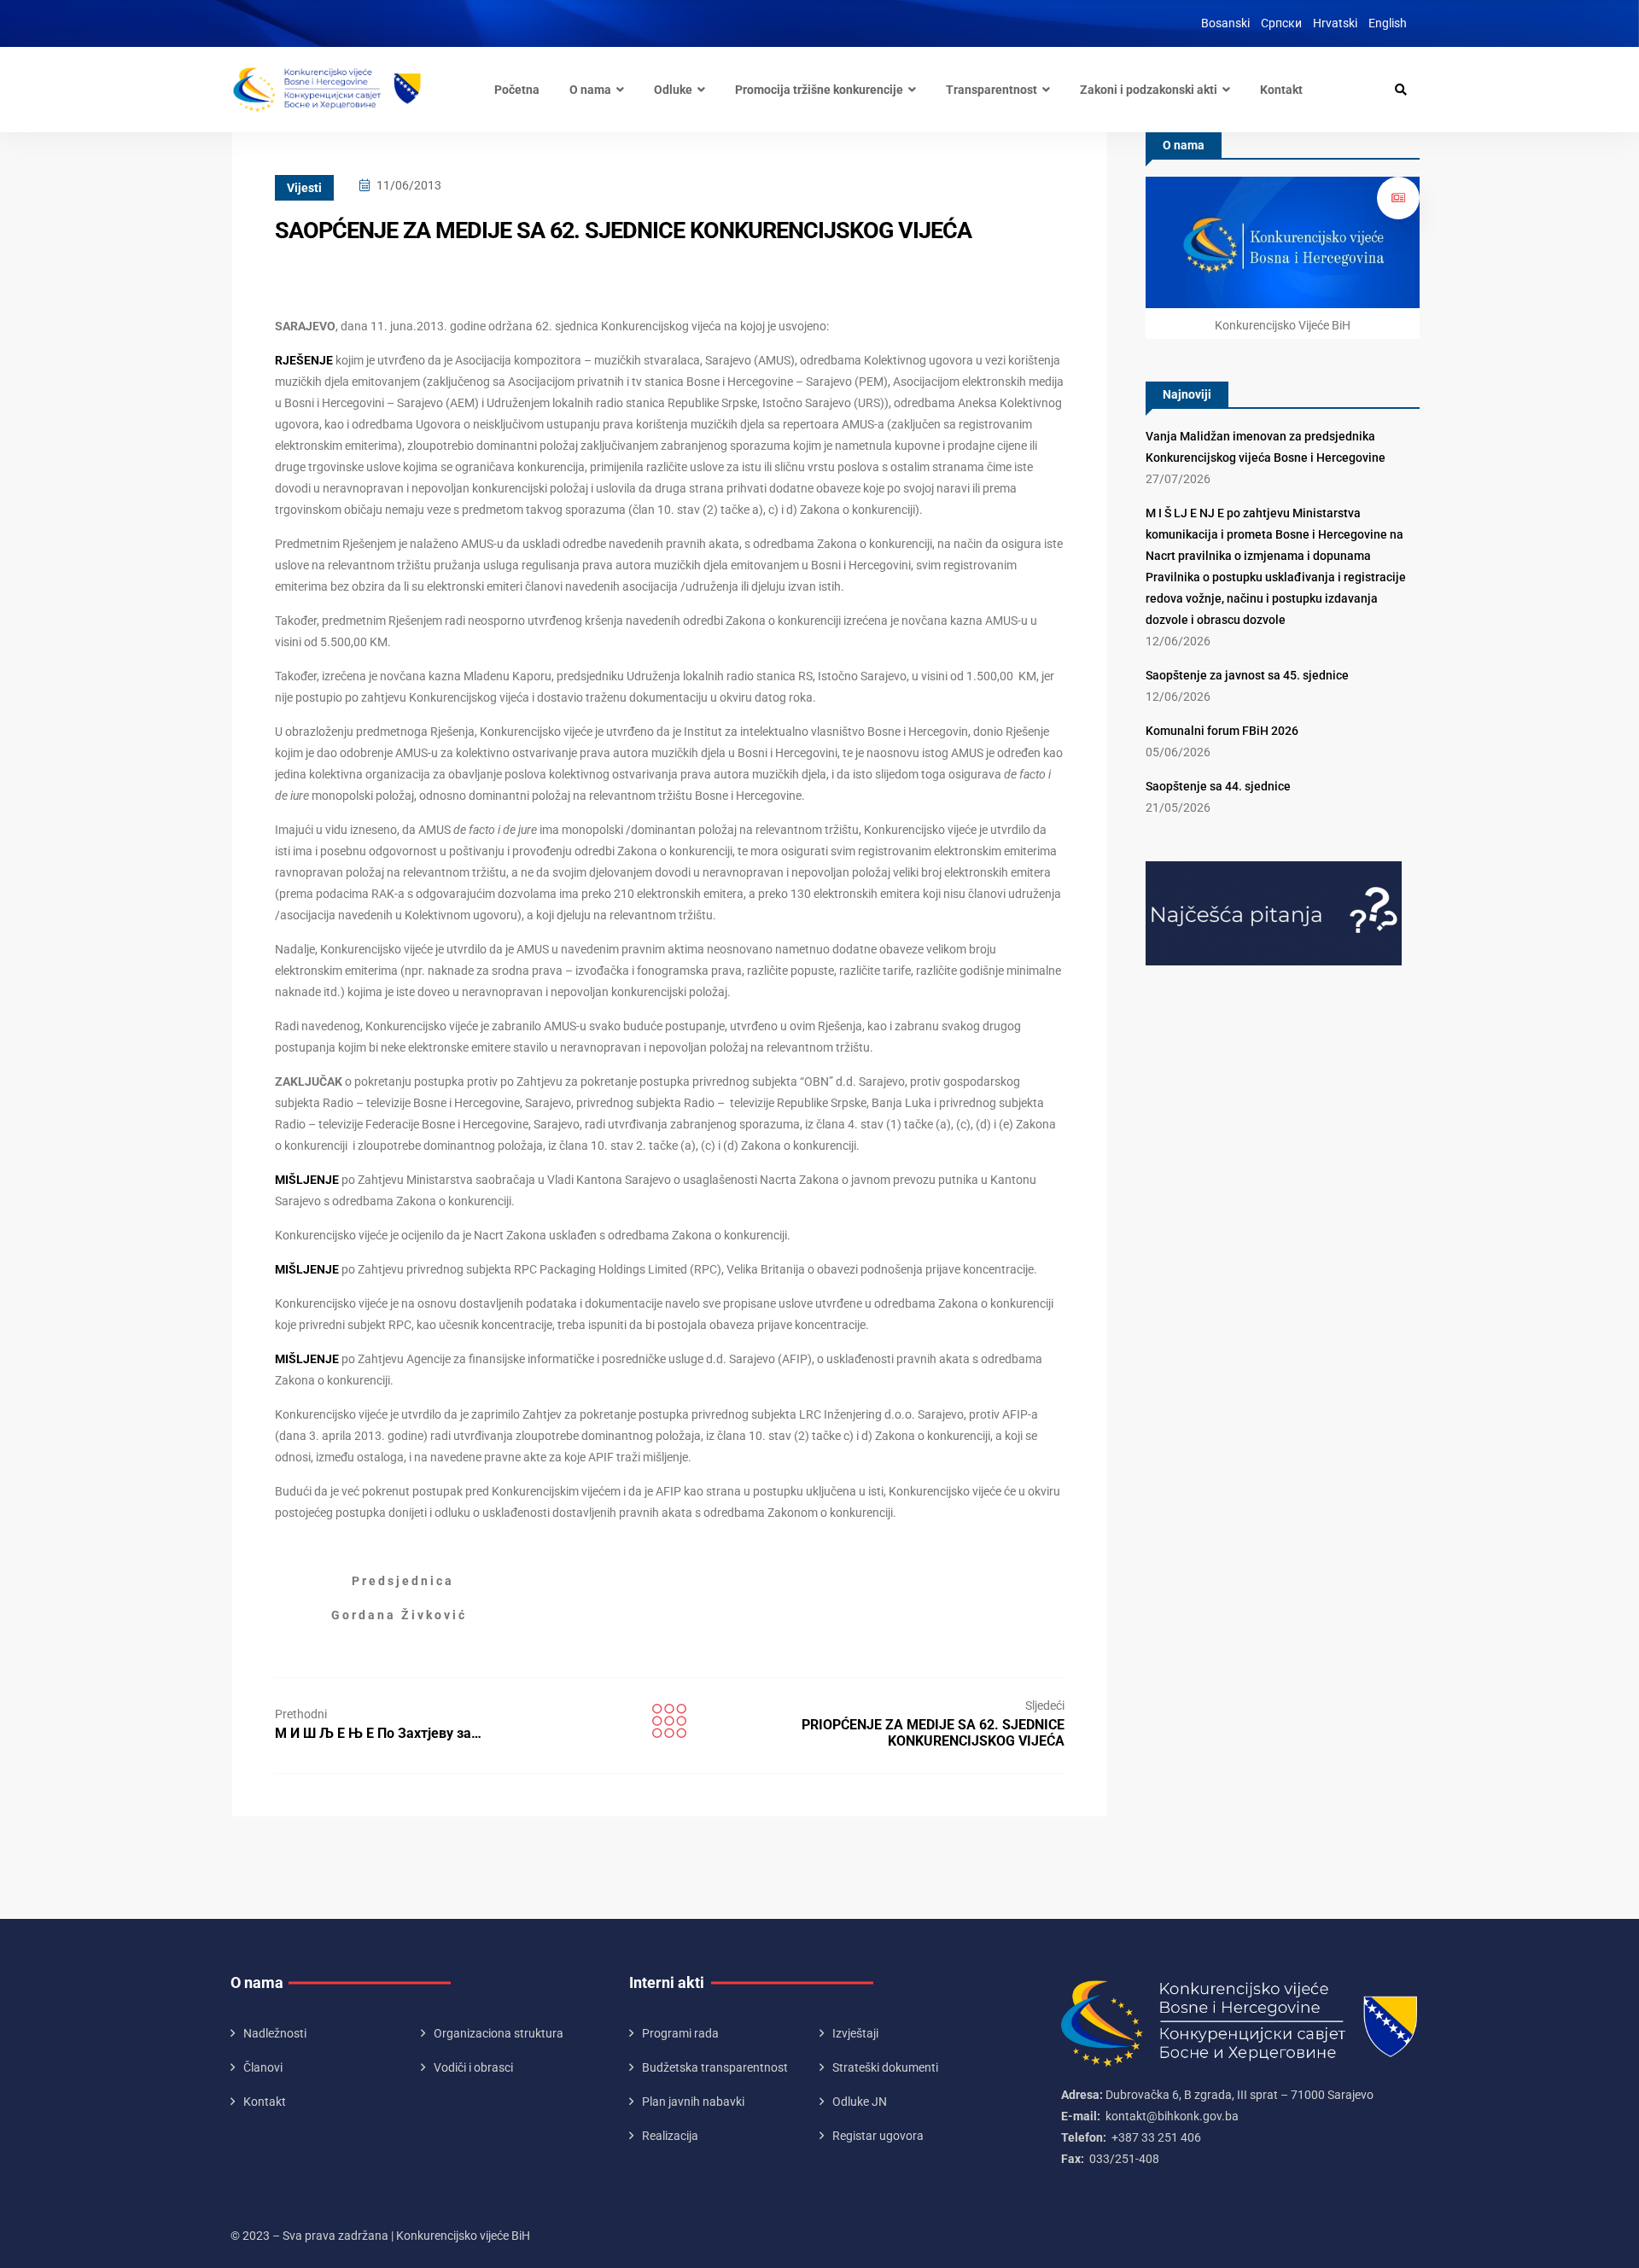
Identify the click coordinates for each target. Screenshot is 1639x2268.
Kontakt (1281, 90)
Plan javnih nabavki (693, 2102)
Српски (1281, 23)
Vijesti (304, 188)
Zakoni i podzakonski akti (1149, 90)
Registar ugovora (878, 2136)
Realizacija (670, 2136)
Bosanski (1225, 23)
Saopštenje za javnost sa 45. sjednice (1247, 675)
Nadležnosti (275, 2033)
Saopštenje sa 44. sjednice (1218, 786)
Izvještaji (855, 2033)
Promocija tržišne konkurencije (819, 90)
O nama (590, 90)
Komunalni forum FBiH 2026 (1222, 731)
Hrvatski (1335, 23)
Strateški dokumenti (885, 2067)
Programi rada (680, 2033)
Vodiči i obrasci (473, 2067)
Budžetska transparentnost (715, 2067)
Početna (517, 90)
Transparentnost (992, 90)
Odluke (673, 90)
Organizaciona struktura (499, 2033)
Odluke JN (860, 2102)
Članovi (263, 2067)
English (1388, 23)
